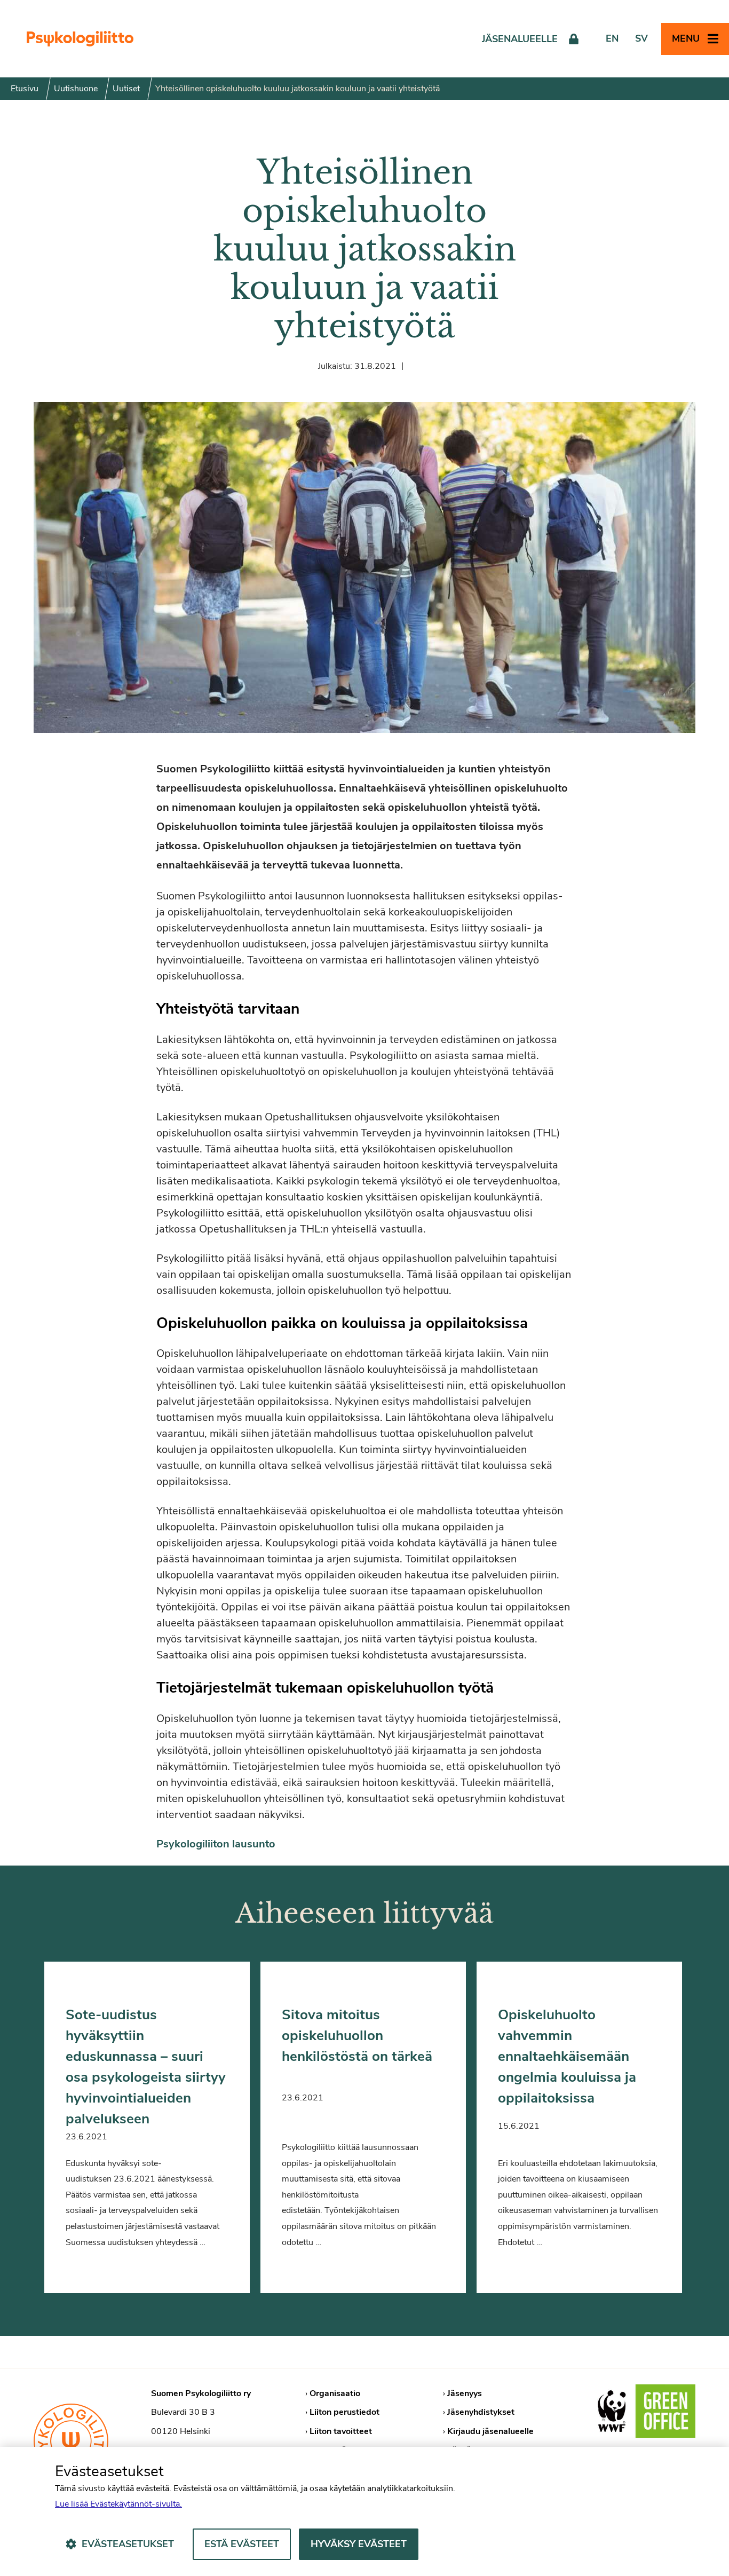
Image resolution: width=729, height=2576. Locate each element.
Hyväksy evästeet (359, 2544)
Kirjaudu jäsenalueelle (490, 2431)
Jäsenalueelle (520, 39)
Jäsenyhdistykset (481, 2412)
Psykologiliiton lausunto (216, 1844)
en (612, 38)
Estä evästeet (242, 2544)
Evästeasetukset (128, 2544)
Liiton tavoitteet (341, 2431)
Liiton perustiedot (344, 2412)
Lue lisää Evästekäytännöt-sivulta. (118, 2504)
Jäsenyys (465, 2393)
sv (641, 38)
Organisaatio (335, 2393)
